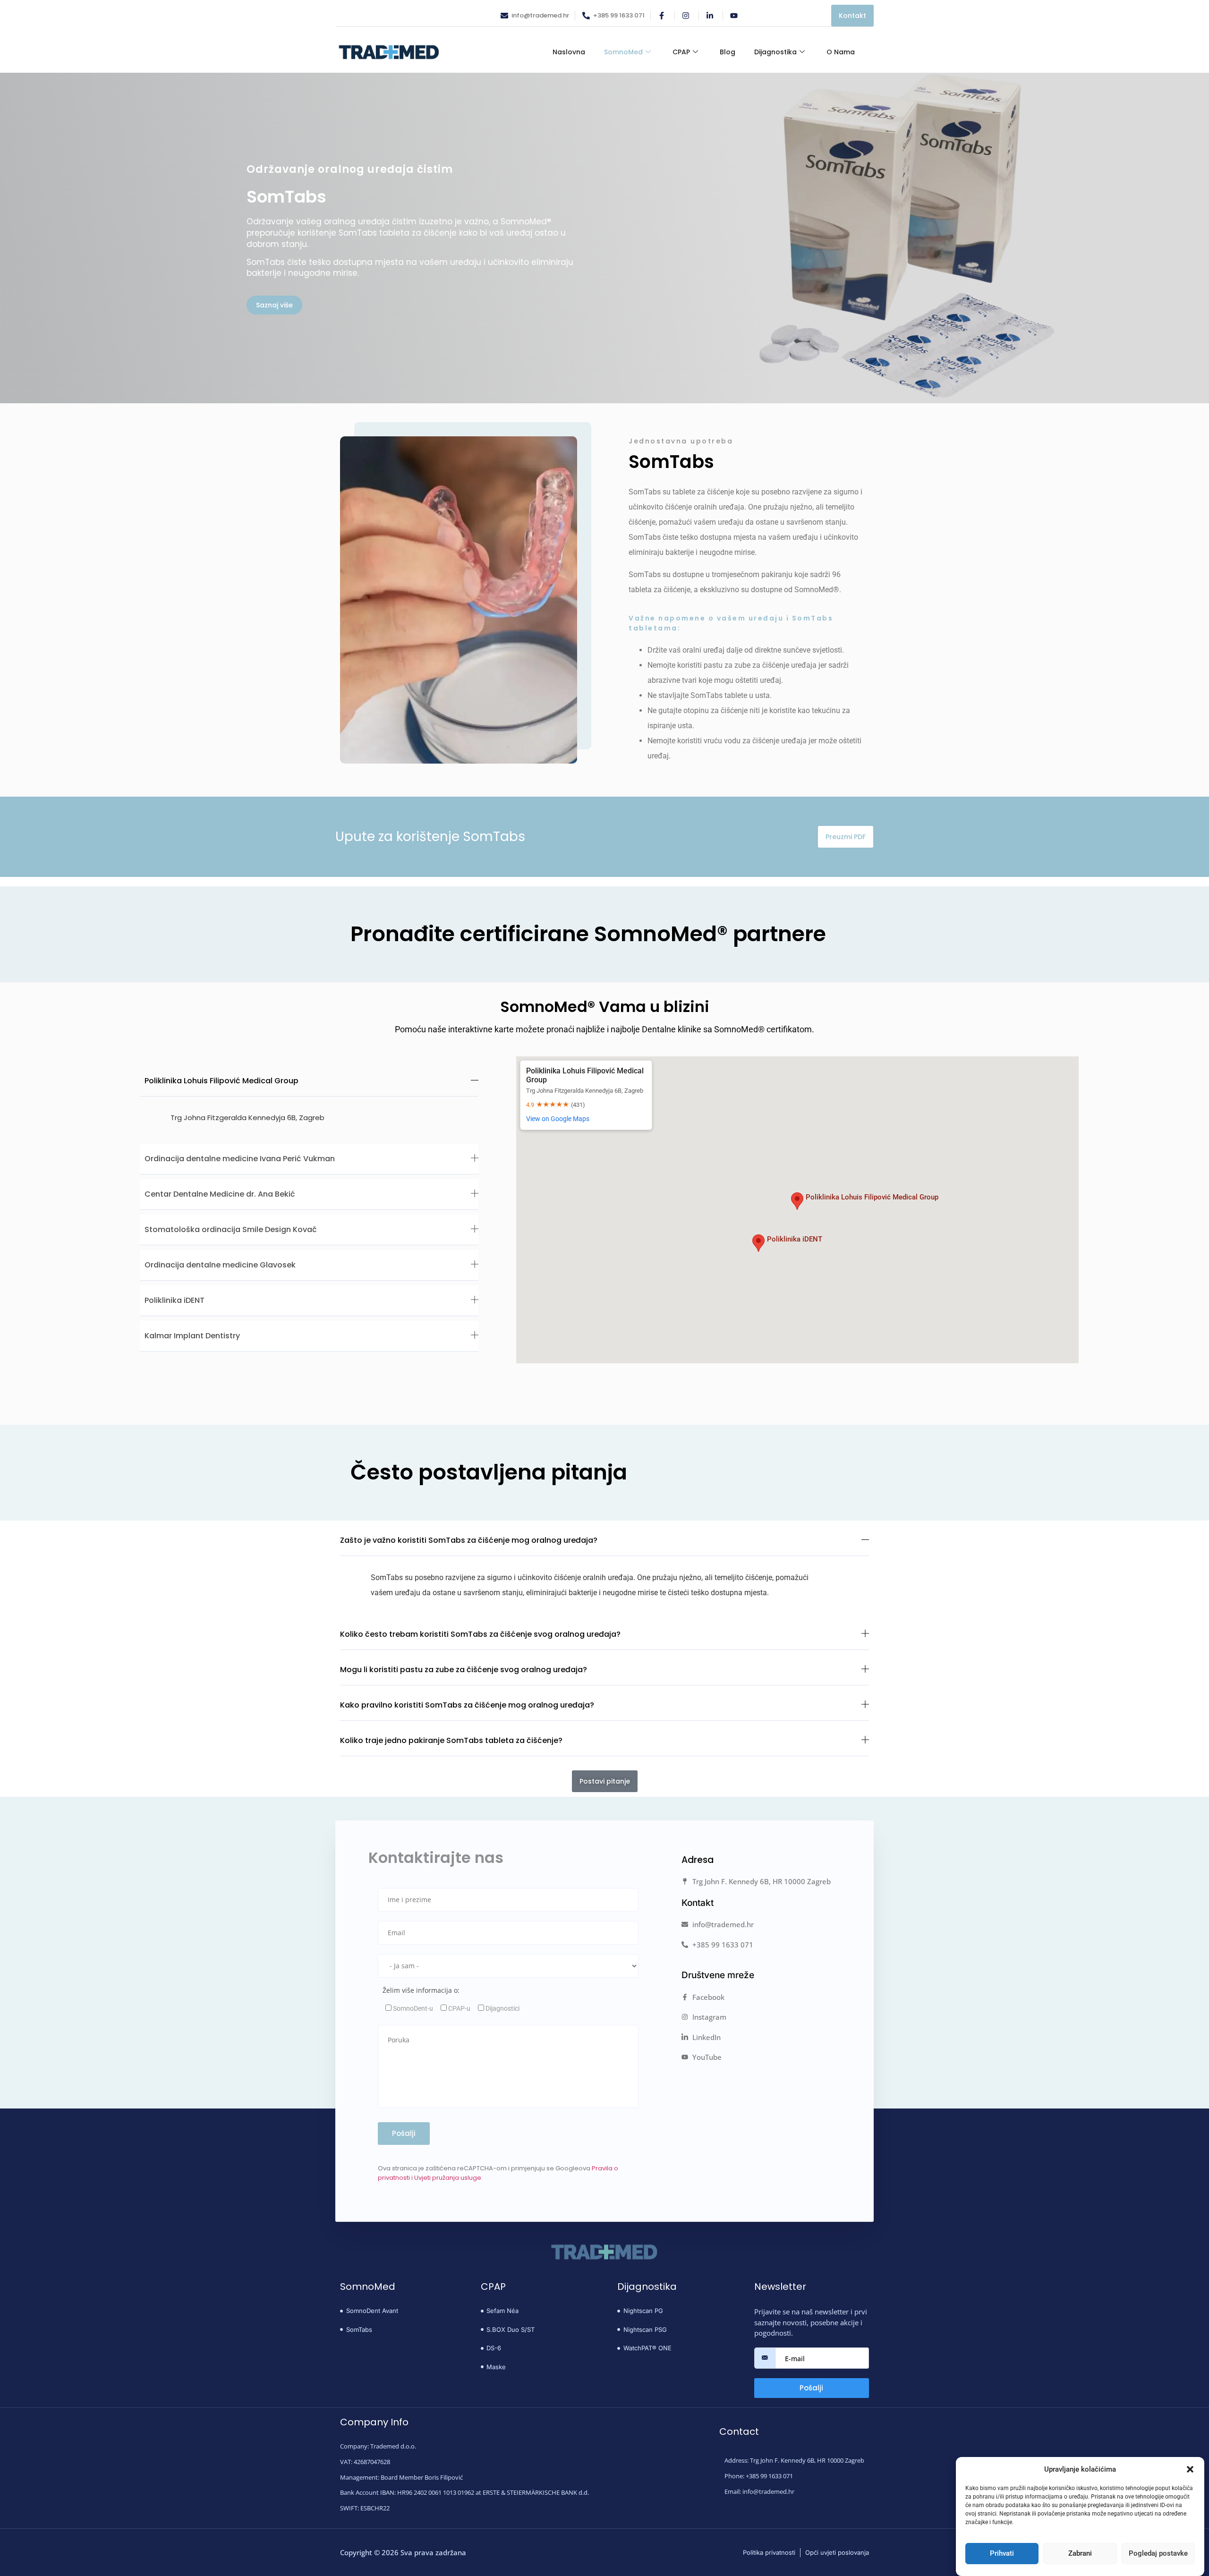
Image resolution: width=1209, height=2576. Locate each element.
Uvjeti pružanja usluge (448, 2178)
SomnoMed (623, 52)
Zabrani (1080, 2554)
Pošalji (811, 2388)
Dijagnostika (775, 52)
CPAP (681, 52)
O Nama (841, 52)
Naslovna (569, 52)
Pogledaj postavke (1158, 2554)
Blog (728, 52)
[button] (1190, 2469)
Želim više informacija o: (421, 1990)
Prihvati (1002, 2554)
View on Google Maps (558, 1119)
